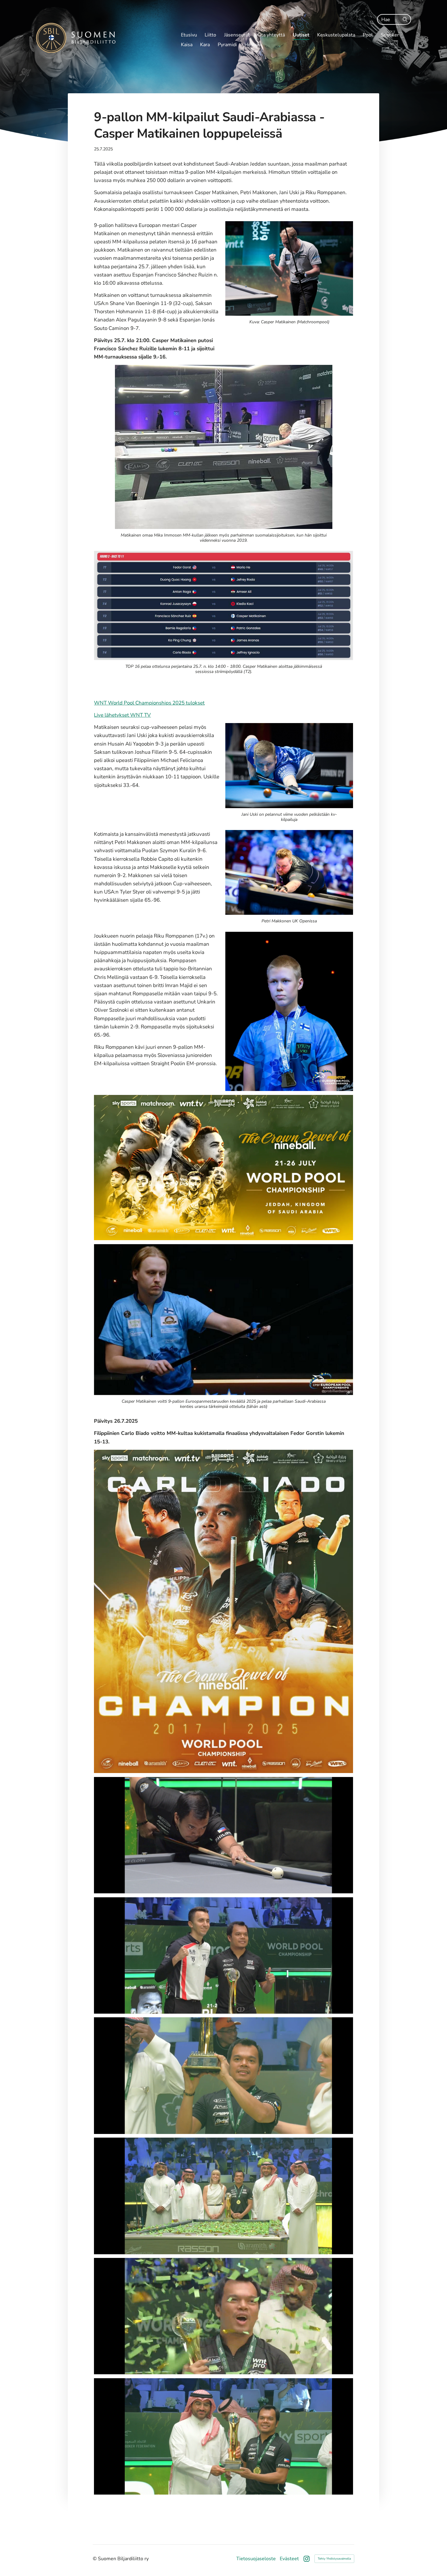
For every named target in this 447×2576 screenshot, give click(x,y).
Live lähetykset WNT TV (122, 715)
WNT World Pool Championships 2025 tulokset (149, 703)
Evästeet (289, 2559)
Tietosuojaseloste (256, 2559)
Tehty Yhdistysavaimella (334, 2559)
